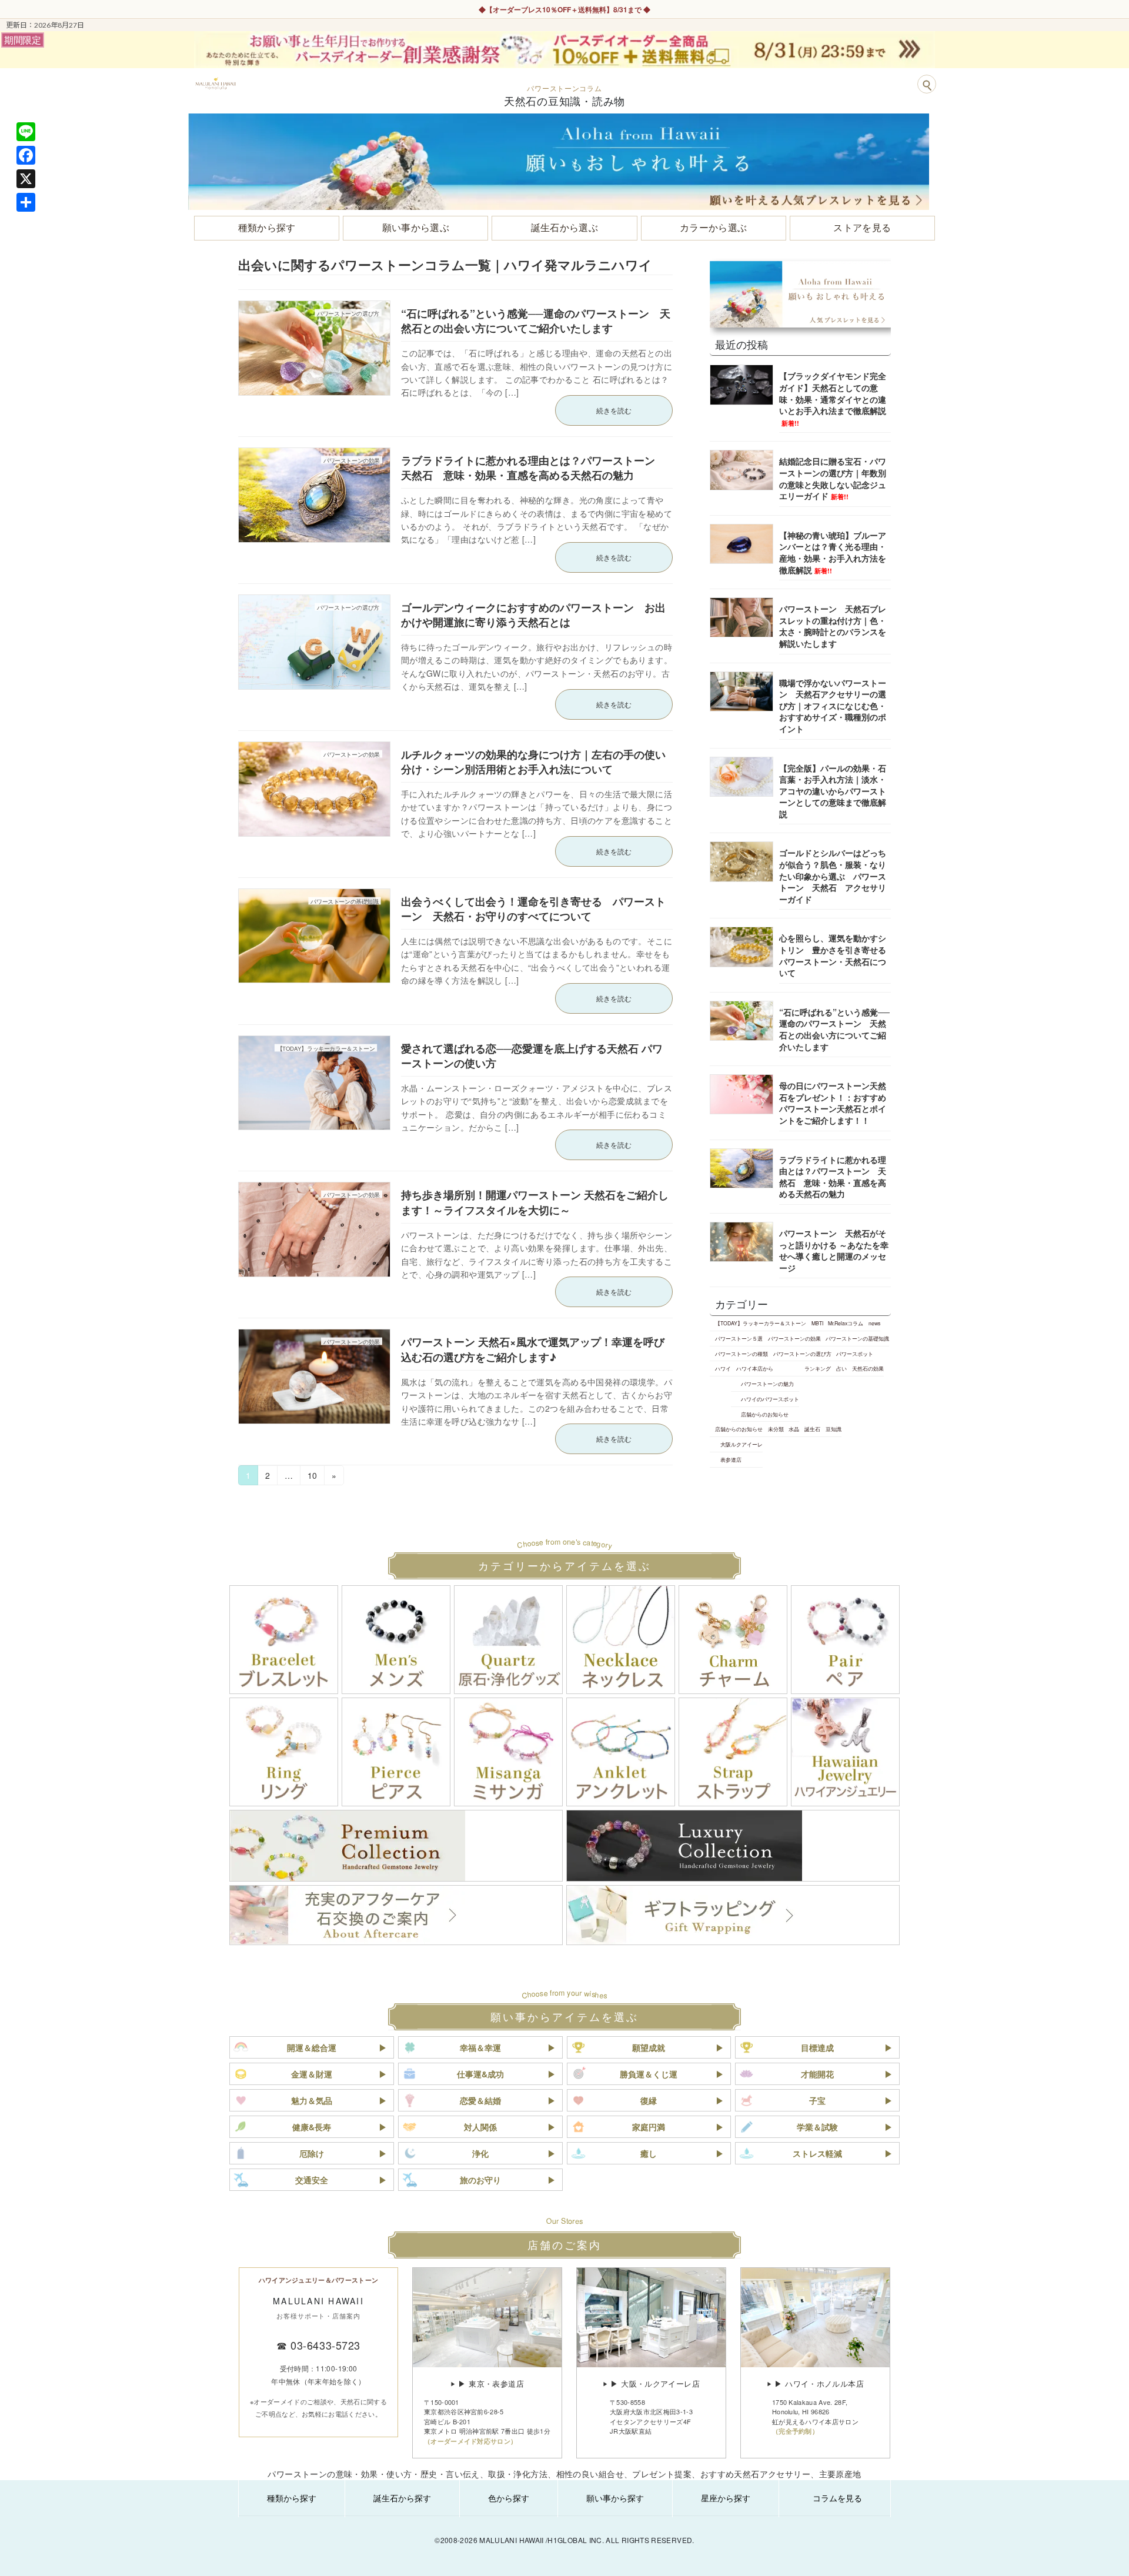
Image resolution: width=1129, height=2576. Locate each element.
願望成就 (649, 2047)
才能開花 (817, 2074)
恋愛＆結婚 (480, 2100)
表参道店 (731, 1459)
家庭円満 (649, 2127)
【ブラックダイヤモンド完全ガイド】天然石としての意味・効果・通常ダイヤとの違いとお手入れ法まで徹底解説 (833, 398)
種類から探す (292, 2498)
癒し (649, 2153)
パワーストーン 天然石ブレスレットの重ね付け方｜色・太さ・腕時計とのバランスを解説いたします (833, 626)
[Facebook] (26, 155)
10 (312, 1477)
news (874, 1323)
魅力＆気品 (312, 2100)
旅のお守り (480, 2180)
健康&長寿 (312, 2127)
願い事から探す (615, 2498)
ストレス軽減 (817, 2153)
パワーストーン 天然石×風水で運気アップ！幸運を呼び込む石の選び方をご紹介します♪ (533, 1349)
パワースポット (855, 1354)
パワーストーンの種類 (741, 1354)
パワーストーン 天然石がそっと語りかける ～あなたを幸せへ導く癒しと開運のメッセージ (834, 1250)
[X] (26, 179)
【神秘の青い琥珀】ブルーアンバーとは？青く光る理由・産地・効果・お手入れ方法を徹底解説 (833, 552)
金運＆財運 (312, 2074)
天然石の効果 (868, 1368)
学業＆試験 (817, 2127)
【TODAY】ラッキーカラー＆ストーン (761, 1323)
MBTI (817, 1323)
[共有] (26, 202)
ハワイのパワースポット (770, 1399)
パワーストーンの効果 (794, 1338)
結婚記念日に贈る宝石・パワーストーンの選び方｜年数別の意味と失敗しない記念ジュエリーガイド (833, 478)
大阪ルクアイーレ (741, 1444)
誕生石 (812, 1429)
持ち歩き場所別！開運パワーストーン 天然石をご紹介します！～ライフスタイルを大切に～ (535, 1202)
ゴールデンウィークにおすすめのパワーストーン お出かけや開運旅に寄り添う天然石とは (533, 615)
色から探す (509, 2498)
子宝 (817, 2100)
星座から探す (726, 2498)
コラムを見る (837, 2498)
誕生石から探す (402, 2498)
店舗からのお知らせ (765, 1414)
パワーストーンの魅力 (767, 1384)
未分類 (776, 1429)
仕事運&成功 (480, 2074)
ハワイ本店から (755, 1368)
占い (841, 1368)
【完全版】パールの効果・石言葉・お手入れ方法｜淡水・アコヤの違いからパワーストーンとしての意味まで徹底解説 (833, 790)
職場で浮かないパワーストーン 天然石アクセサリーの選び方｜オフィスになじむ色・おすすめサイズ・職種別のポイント (833, 705)
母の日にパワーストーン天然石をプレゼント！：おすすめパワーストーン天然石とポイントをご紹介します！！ (833, 1103)
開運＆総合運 (312, 2047)
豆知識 (834, 1429)
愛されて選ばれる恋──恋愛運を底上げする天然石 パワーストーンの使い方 (532, 1056)
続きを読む (614, 410)
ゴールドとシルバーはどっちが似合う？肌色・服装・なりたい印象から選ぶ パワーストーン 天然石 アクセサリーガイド (833, 876)
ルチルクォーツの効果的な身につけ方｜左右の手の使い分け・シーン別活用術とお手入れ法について (533, 762)
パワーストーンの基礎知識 (857, 1338)
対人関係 (480, 2127)
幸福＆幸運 (480, 2047)
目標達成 (817, 2047)
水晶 (794, 1429)
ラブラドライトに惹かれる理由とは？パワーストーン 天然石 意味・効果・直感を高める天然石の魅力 (533, 468)
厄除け (312, 2153)
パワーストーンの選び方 (802, 1354)
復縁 (649, 2100)
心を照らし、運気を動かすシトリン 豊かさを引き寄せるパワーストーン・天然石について (833, 955)
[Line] (26, 132)
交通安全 (312, 2180)
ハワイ (723, 1368)
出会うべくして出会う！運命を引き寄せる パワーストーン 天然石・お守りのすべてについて (533, 909)
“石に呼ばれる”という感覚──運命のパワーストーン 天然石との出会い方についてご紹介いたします (536, 321)
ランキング (818, 1368)
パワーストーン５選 (739, 1338)
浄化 (480, 2153)
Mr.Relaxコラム (846, 1323)
